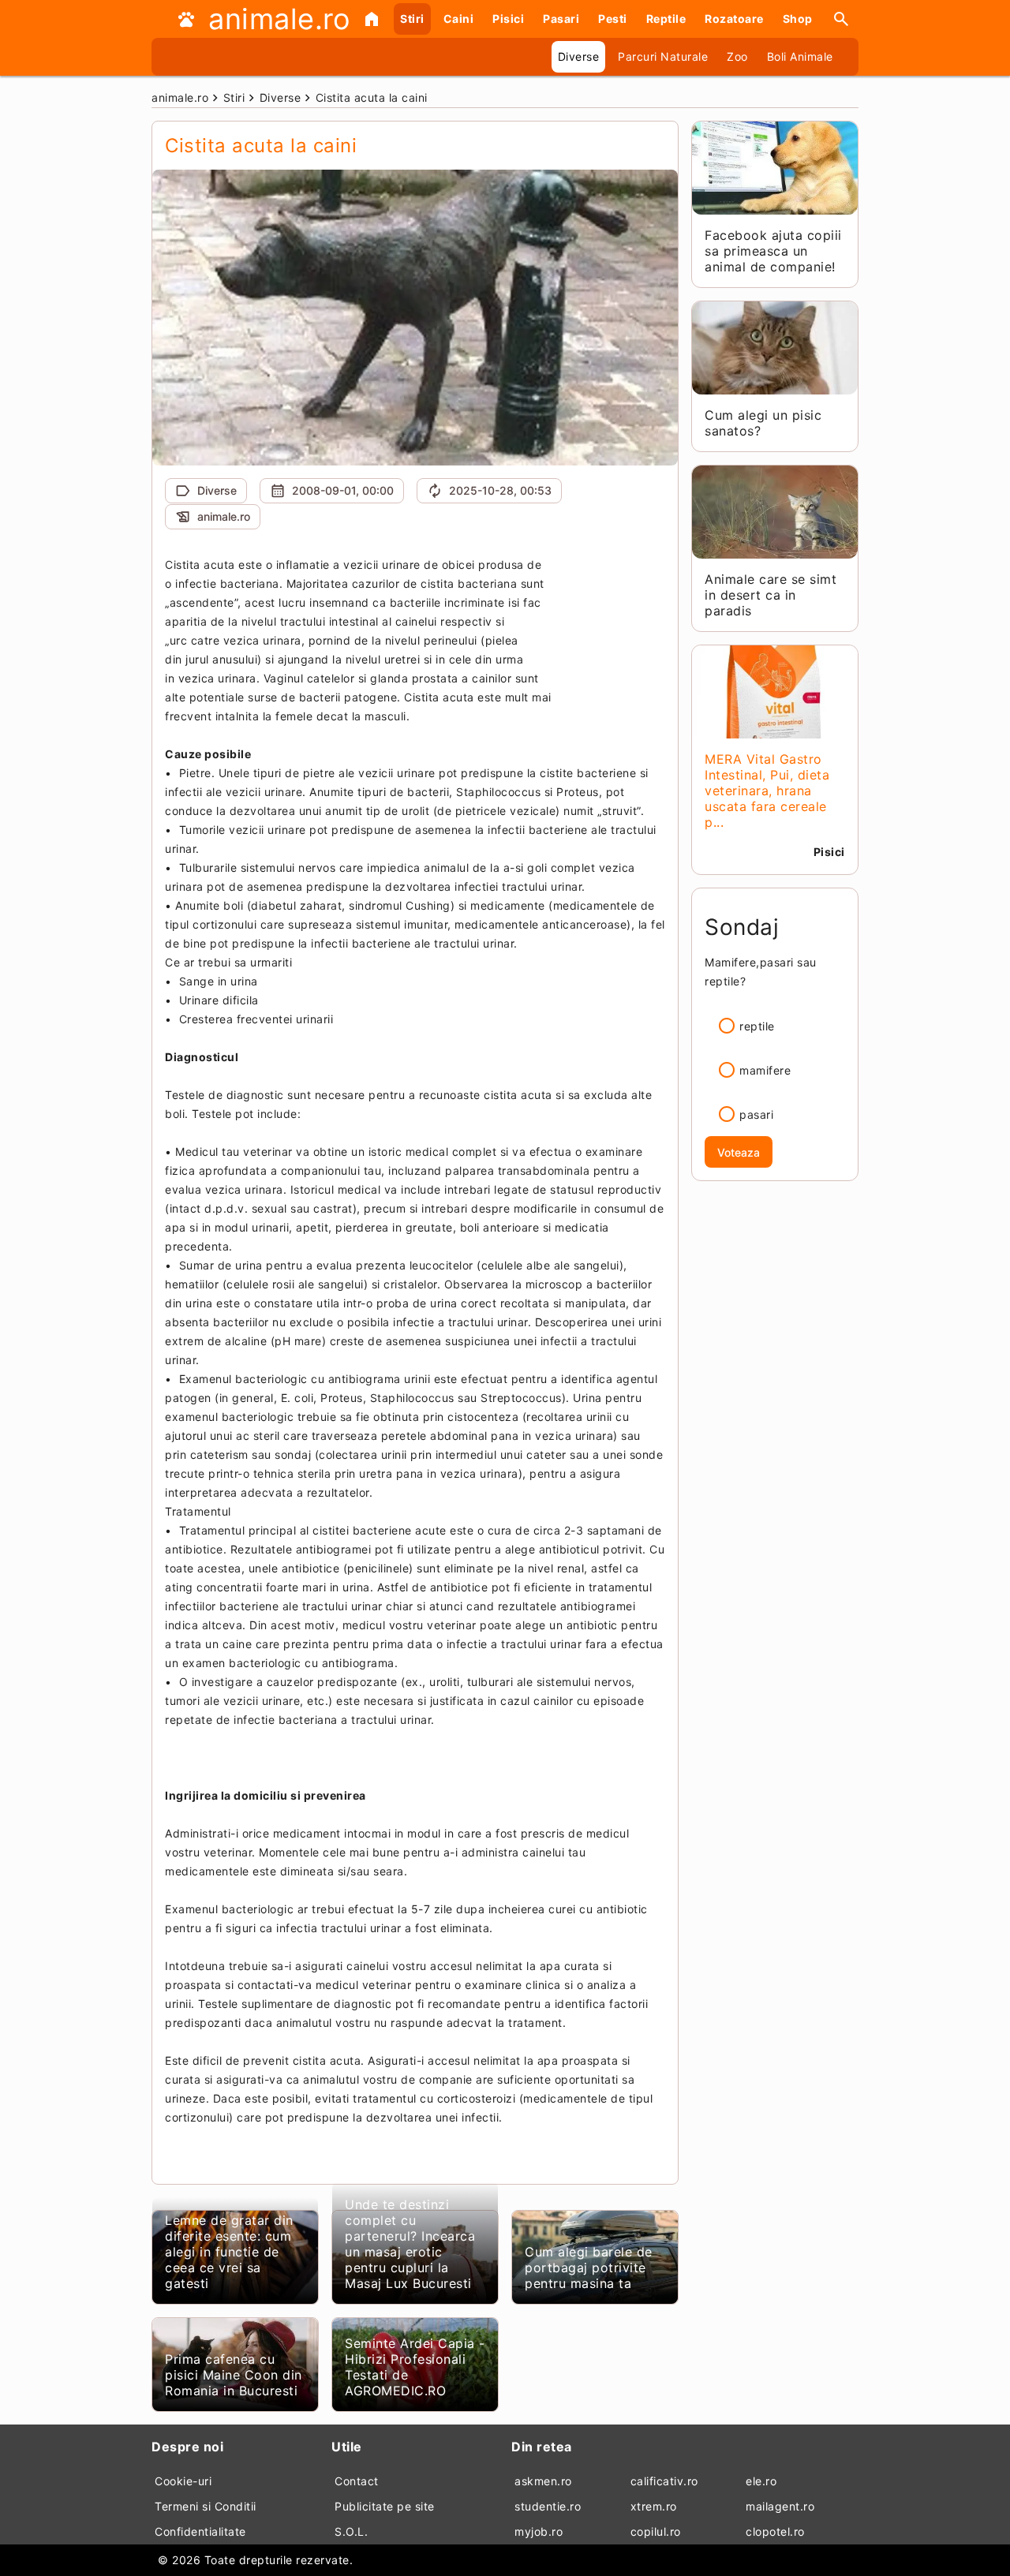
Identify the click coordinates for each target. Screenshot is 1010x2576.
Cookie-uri (183, 2481)
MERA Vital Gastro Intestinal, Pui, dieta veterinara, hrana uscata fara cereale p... (767, 791)
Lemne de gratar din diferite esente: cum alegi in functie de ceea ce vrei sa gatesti (229, 2252)
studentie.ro (548, 2506)
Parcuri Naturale (663, 56)
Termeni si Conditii (206, 2506)
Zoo (737, 56)
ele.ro (761, 2481)
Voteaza (739, 1152)
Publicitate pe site (385, 2506)
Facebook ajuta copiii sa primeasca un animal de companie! (773, 251)
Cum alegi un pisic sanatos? (763, 423)
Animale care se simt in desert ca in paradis (771, 595)
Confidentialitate (200, 2531)
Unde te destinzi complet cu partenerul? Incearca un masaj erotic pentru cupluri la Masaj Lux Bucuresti (410, 2244)
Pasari (561, 19)
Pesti (613, 19)
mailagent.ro (780, 2506)
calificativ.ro (664, 2481)
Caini (459, 19)
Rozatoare (734, 19)
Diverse (579, 56)
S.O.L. (351, 2531)
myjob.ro (539, 2531)
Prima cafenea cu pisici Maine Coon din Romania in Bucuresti (234, 2375)
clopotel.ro (775, 2531)
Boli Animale (800, 56)
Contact (357, 2481)
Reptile (666, 19)
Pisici (508, 19)
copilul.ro (656, 2531)
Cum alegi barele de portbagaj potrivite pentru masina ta (589, 2268)
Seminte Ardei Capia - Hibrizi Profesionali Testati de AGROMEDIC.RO (415, 2367)
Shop (798, 19)
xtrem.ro (654, 2506)
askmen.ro (543, 2481)
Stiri (412, 19)
